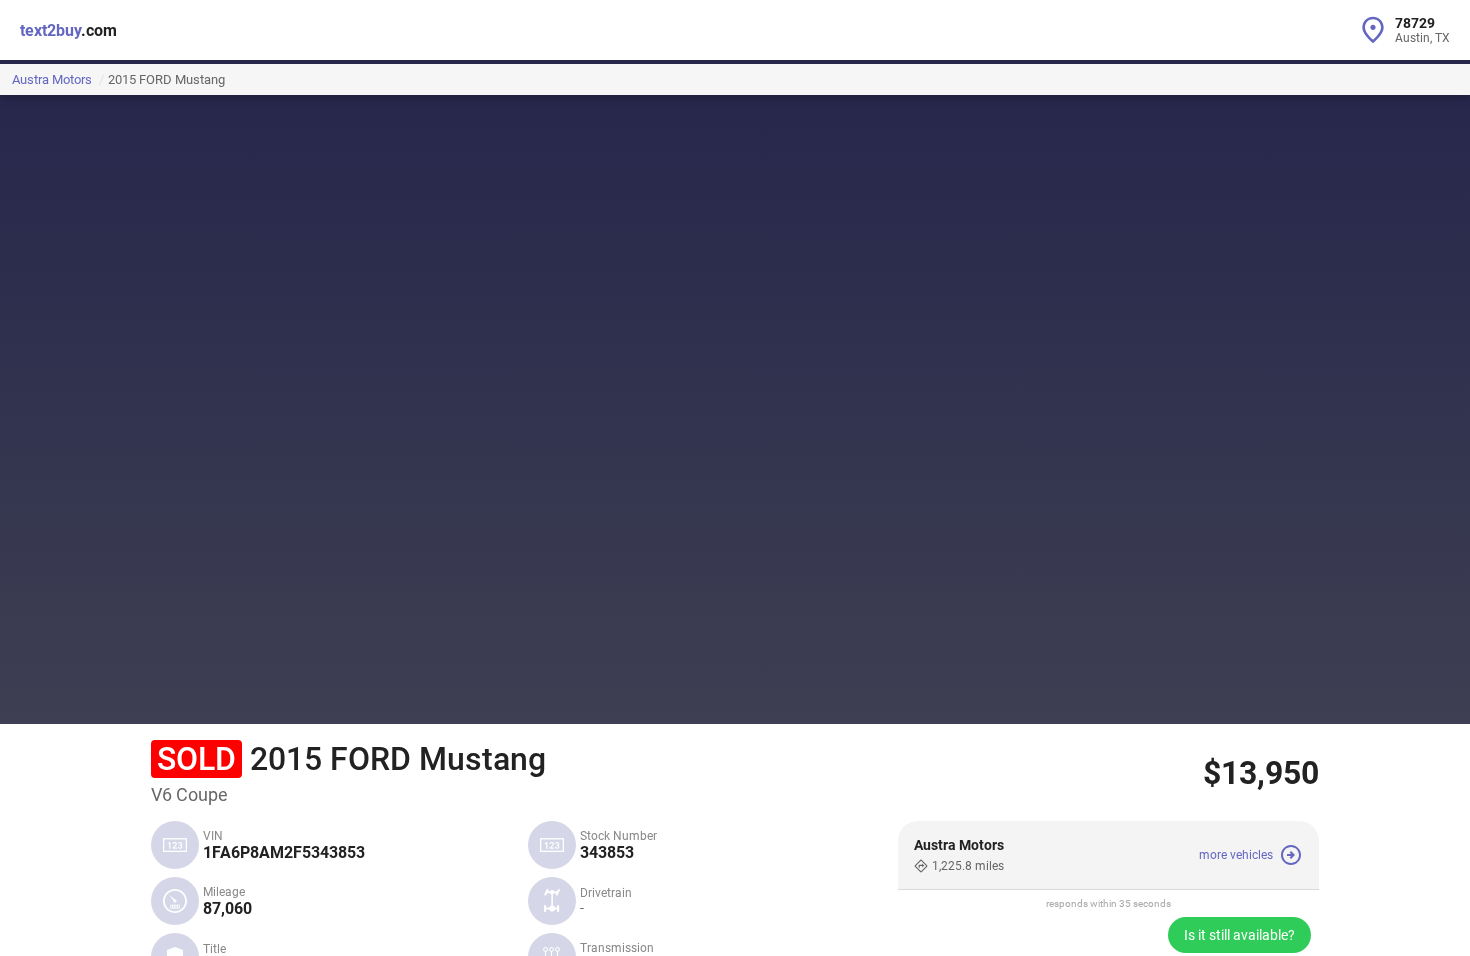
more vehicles (1236, 855)
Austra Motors (52, 79)
